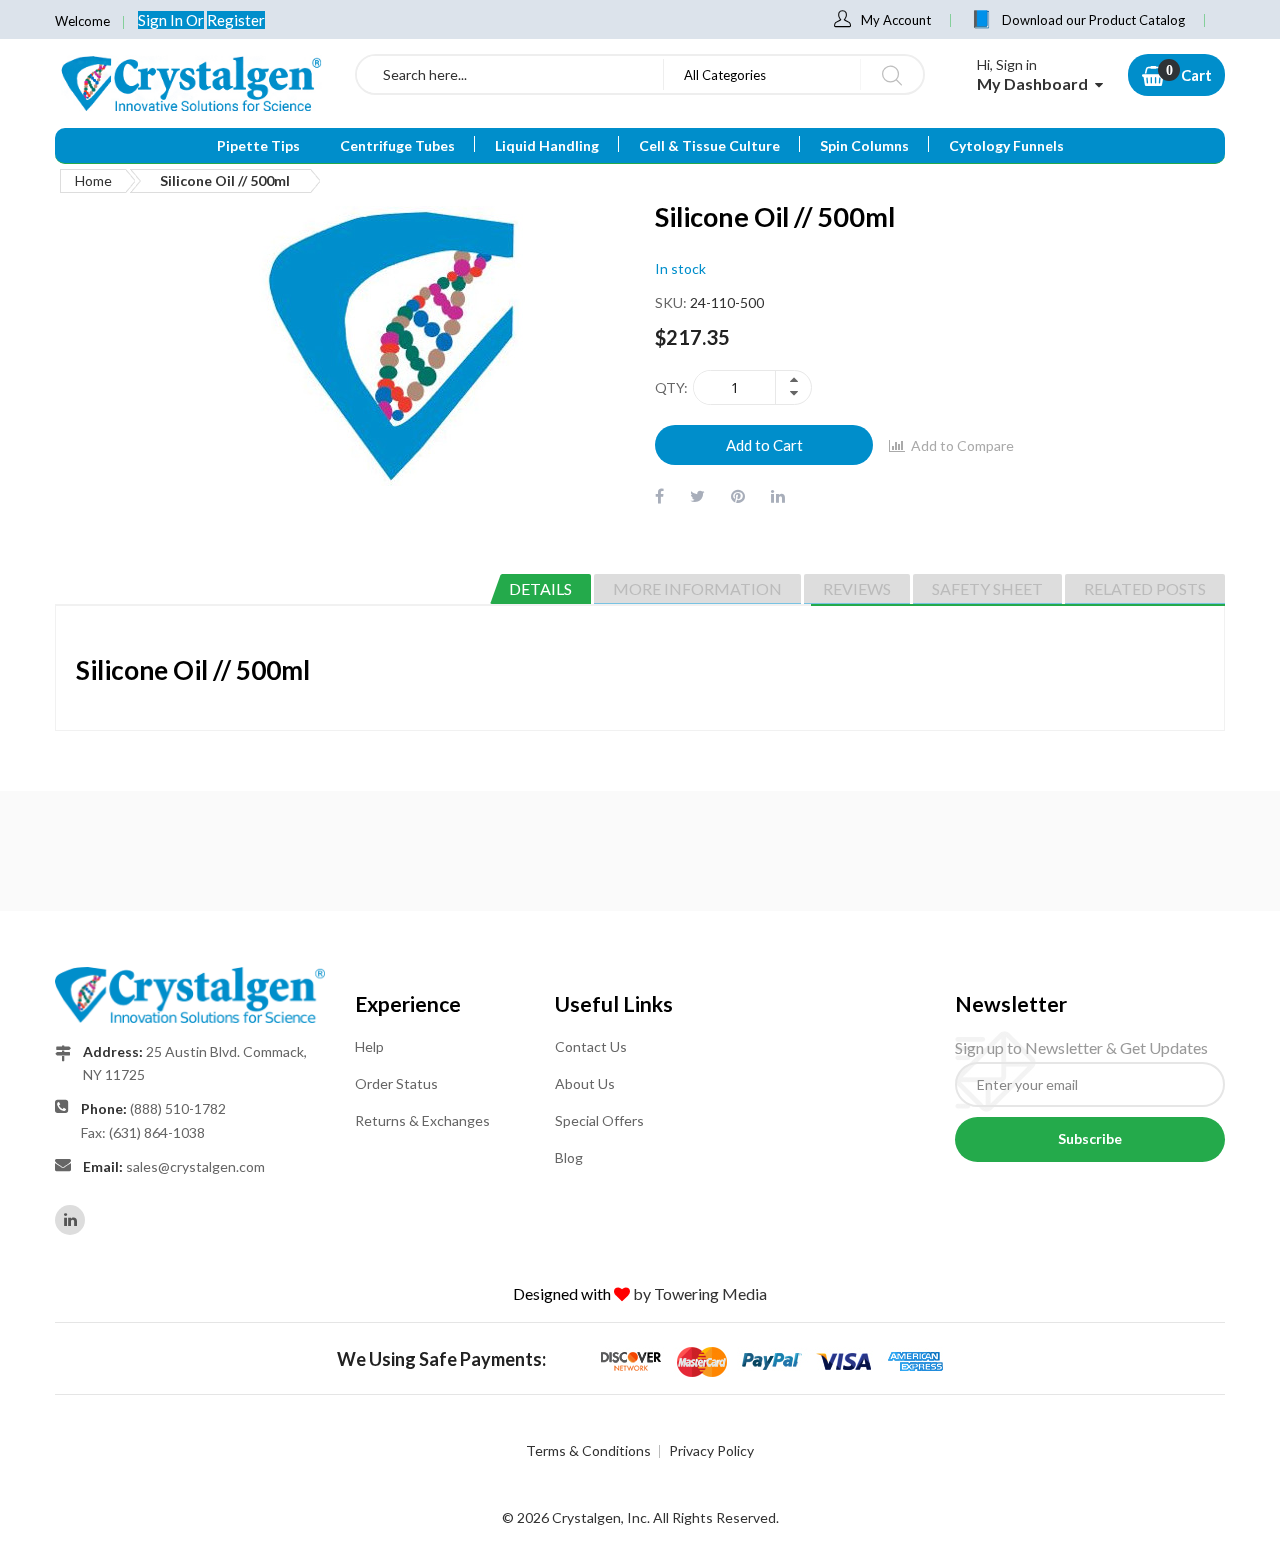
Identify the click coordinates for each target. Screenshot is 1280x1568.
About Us (585, 1083)
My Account (896, 20)
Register (236, 20)
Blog (569, 1157)
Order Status (396, 1083)
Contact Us (591, 1046)
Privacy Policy (711, 1450)
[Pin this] (738, 495)
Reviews (857, 588)
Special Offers (599, 1120)
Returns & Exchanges (422, 1120)
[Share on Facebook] (659, 495)
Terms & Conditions (588, 1450)
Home (93, 180)
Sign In (162, 20)
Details (540, 588)
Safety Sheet (987, 588)
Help (369, 1046)
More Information (697, 588)
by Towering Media (700, 1293)
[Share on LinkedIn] (778, 495)
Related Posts (1145, 588)
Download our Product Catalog (1093, 20)
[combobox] (510, 74)
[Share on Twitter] (697, 495)
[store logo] (190, 83)
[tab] (540, 589)
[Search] (891, 74)
